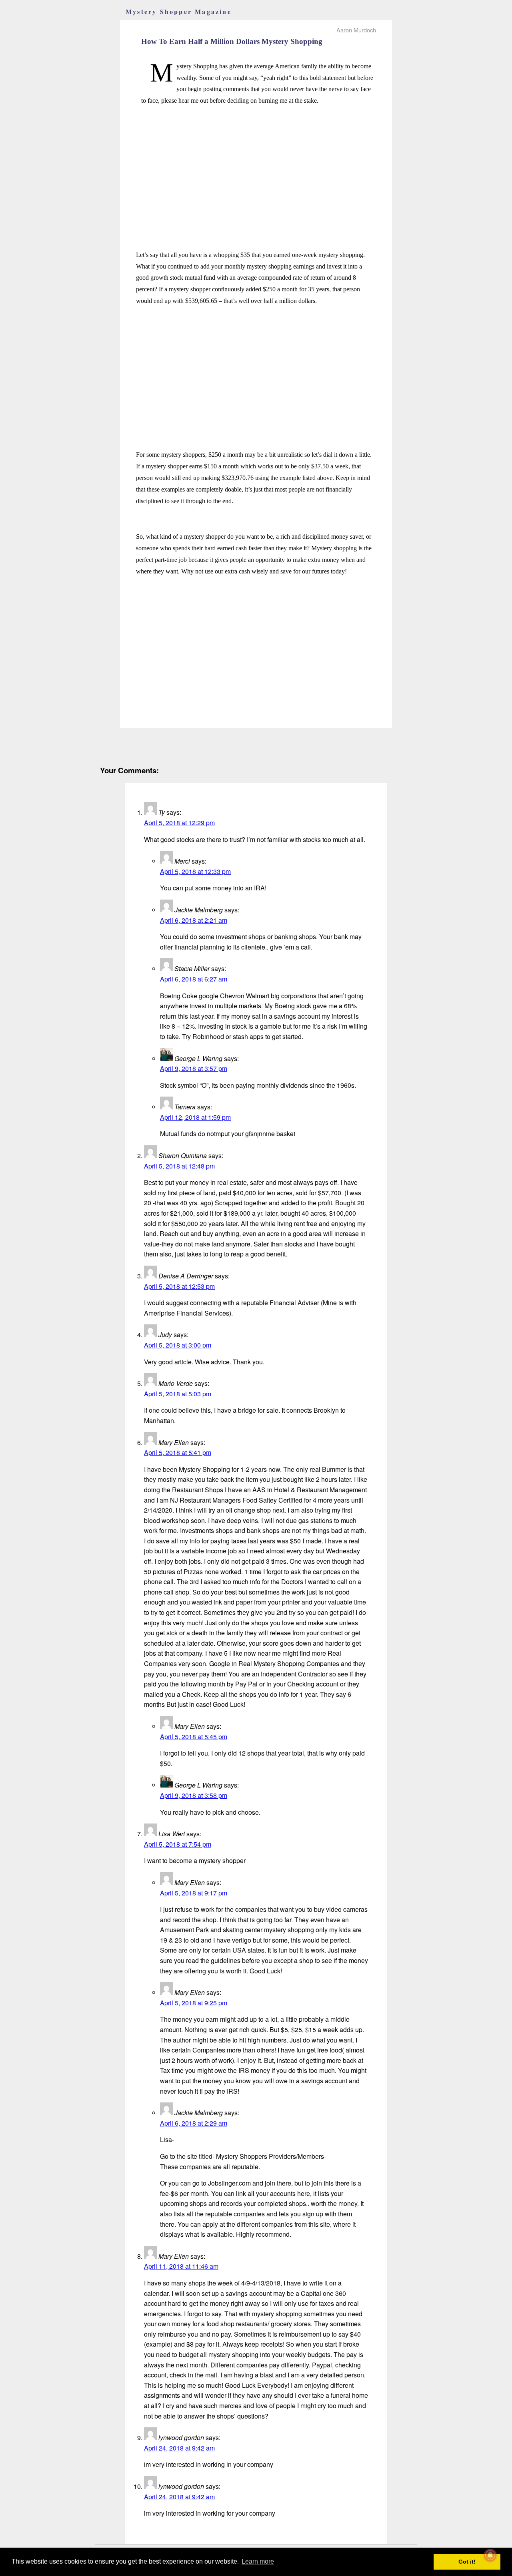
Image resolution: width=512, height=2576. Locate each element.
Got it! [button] (467, 2562)
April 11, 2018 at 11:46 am (181, 2266)
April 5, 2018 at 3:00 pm (178, 1345)
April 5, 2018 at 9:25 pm (194, 2003)
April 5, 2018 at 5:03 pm (178, 1394)
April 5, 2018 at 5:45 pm (194, 1737)
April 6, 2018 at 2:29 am (194, 2123)
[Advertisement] (256, 169)
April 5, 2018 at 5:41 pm (178, 1452)
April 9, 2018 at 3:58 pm (194, 1795)
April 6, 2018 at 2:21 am (194, 920)
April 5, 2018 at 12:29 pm (179, 823)
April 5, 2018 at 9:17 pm (194, 1893)
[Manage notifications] (490, 2555)
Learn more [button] (258, 2561)
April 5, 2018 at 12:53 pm (179, 1286)
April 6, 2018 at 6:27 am (194, 979)
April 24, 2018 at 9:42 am (179, 2448)
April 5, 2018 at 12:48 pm (179, 1166)
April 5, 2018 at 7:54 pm (178, 1844)
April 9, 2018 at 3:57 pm (194, 1068)
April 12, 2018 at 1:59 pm (195, 1117)
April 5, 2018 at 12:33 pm (195, 871)
